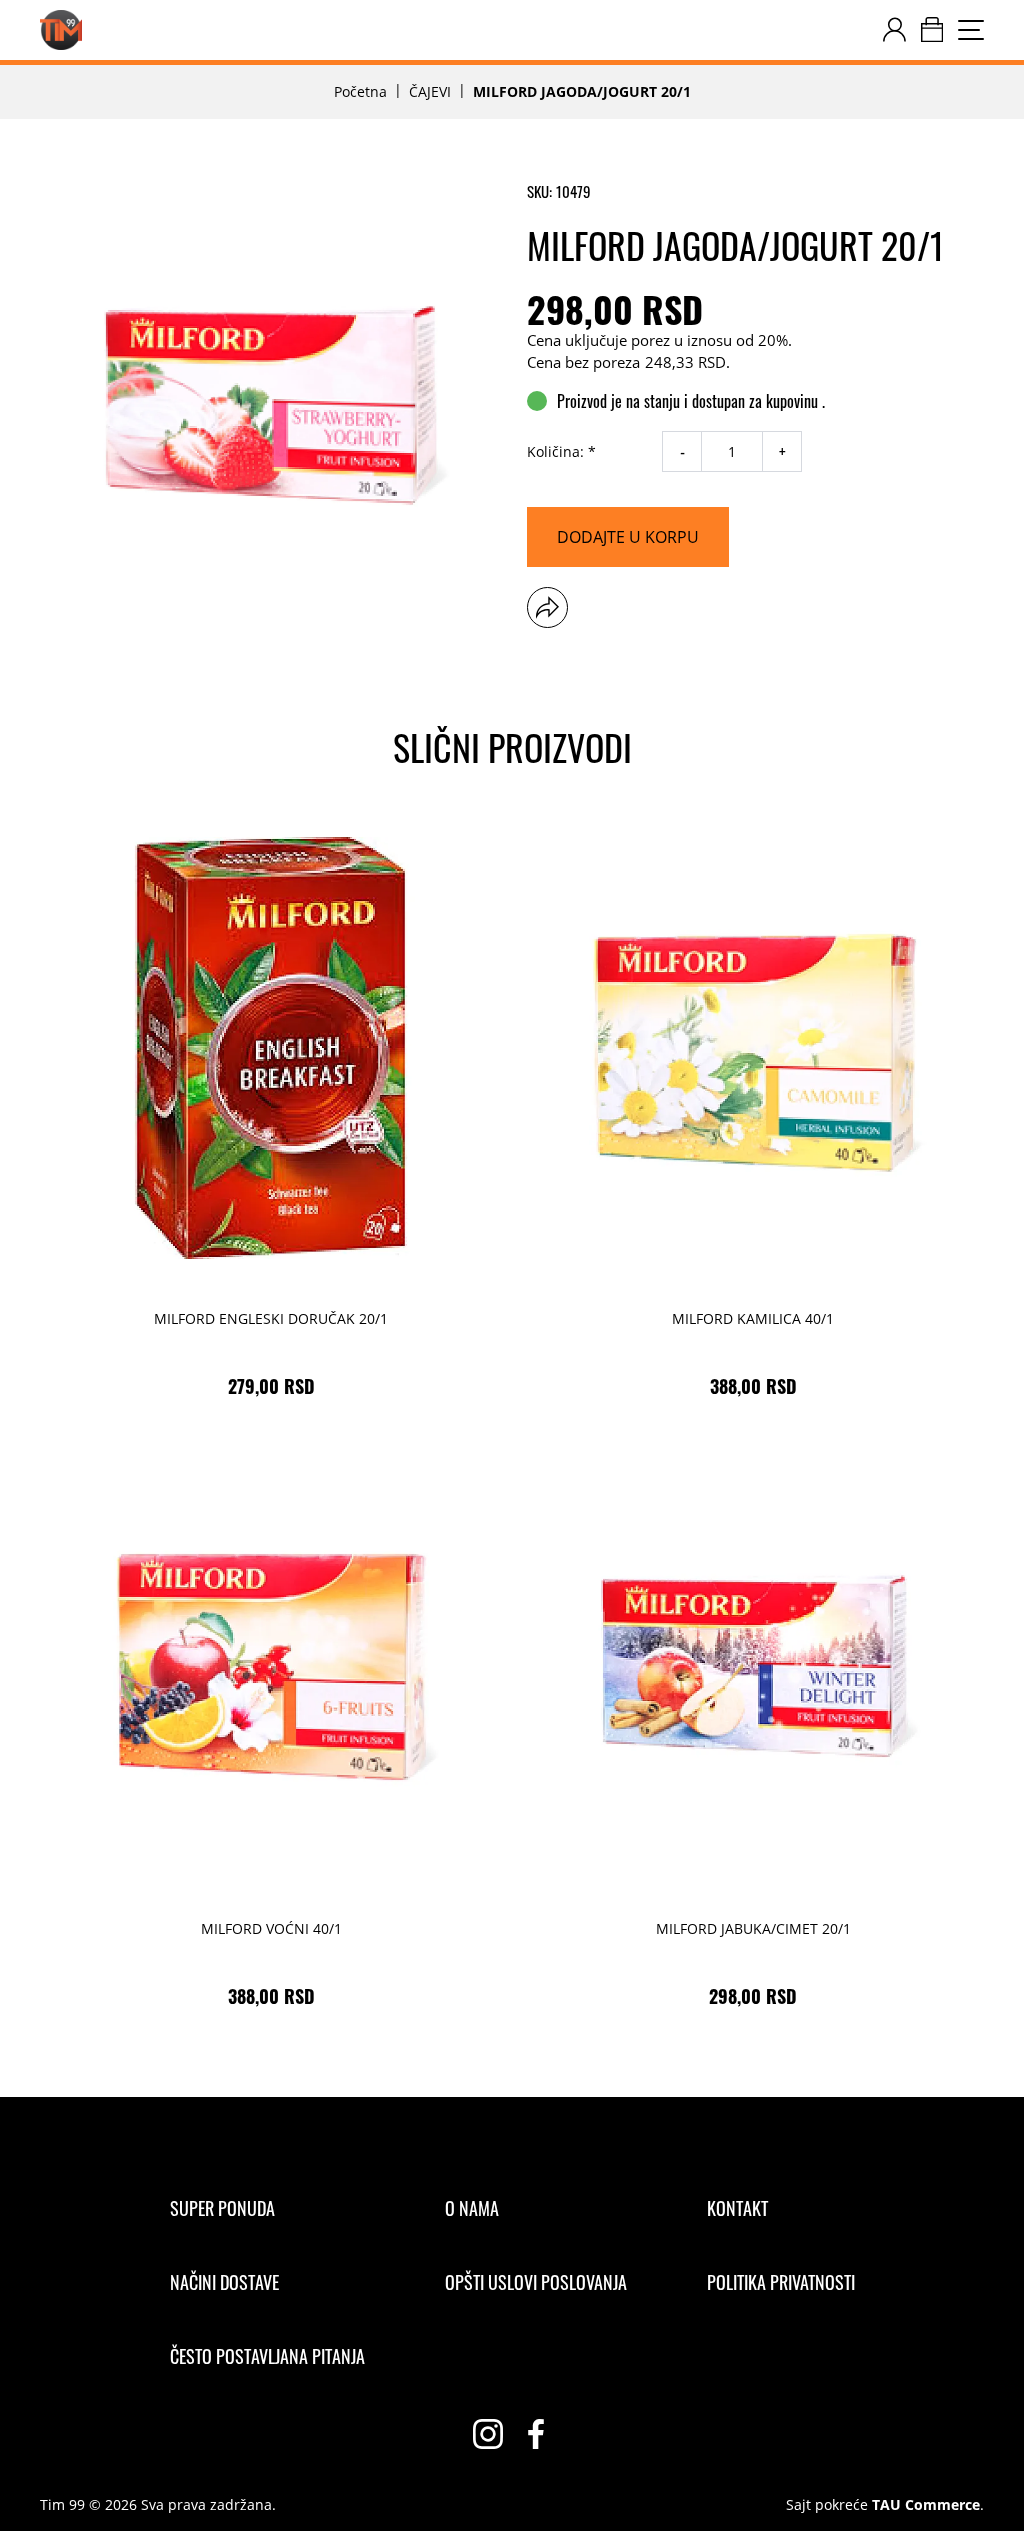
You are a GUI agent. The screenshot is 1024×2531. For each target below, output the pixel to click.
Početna (360, 92)
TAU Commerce (926, 2505)
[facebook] (536, 2434)
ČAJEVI (430, 92)
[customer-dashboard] (894, 30)
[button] (547, 607)
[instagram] (488, 2434)
